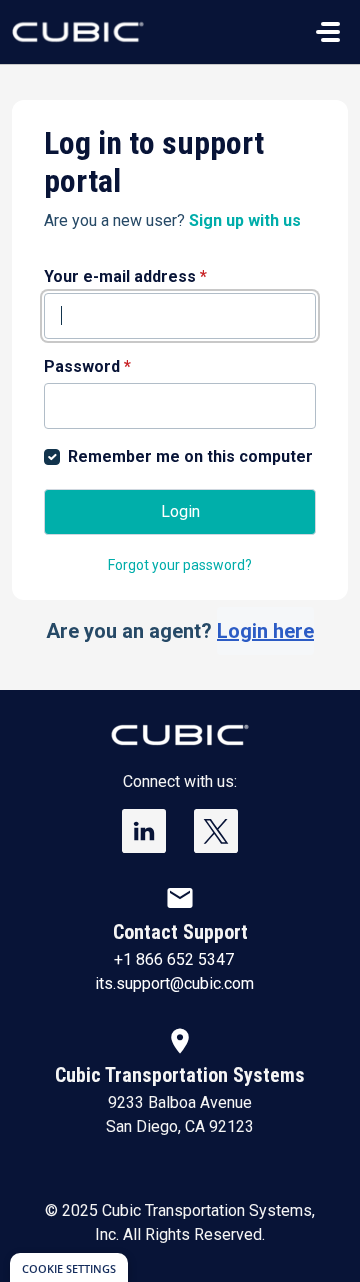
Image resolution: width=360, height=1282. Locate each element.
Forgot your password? (180, 565)
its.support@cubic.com (174, 983)
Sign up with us (245, 220)
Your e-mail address (125, 276)
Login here (265, 631)
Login (180, 511)
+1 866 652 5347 (174, 959)
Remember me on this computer (190, 456)
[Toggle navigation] (328, 32)
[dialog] (69, 1267)
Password (87, 366)
